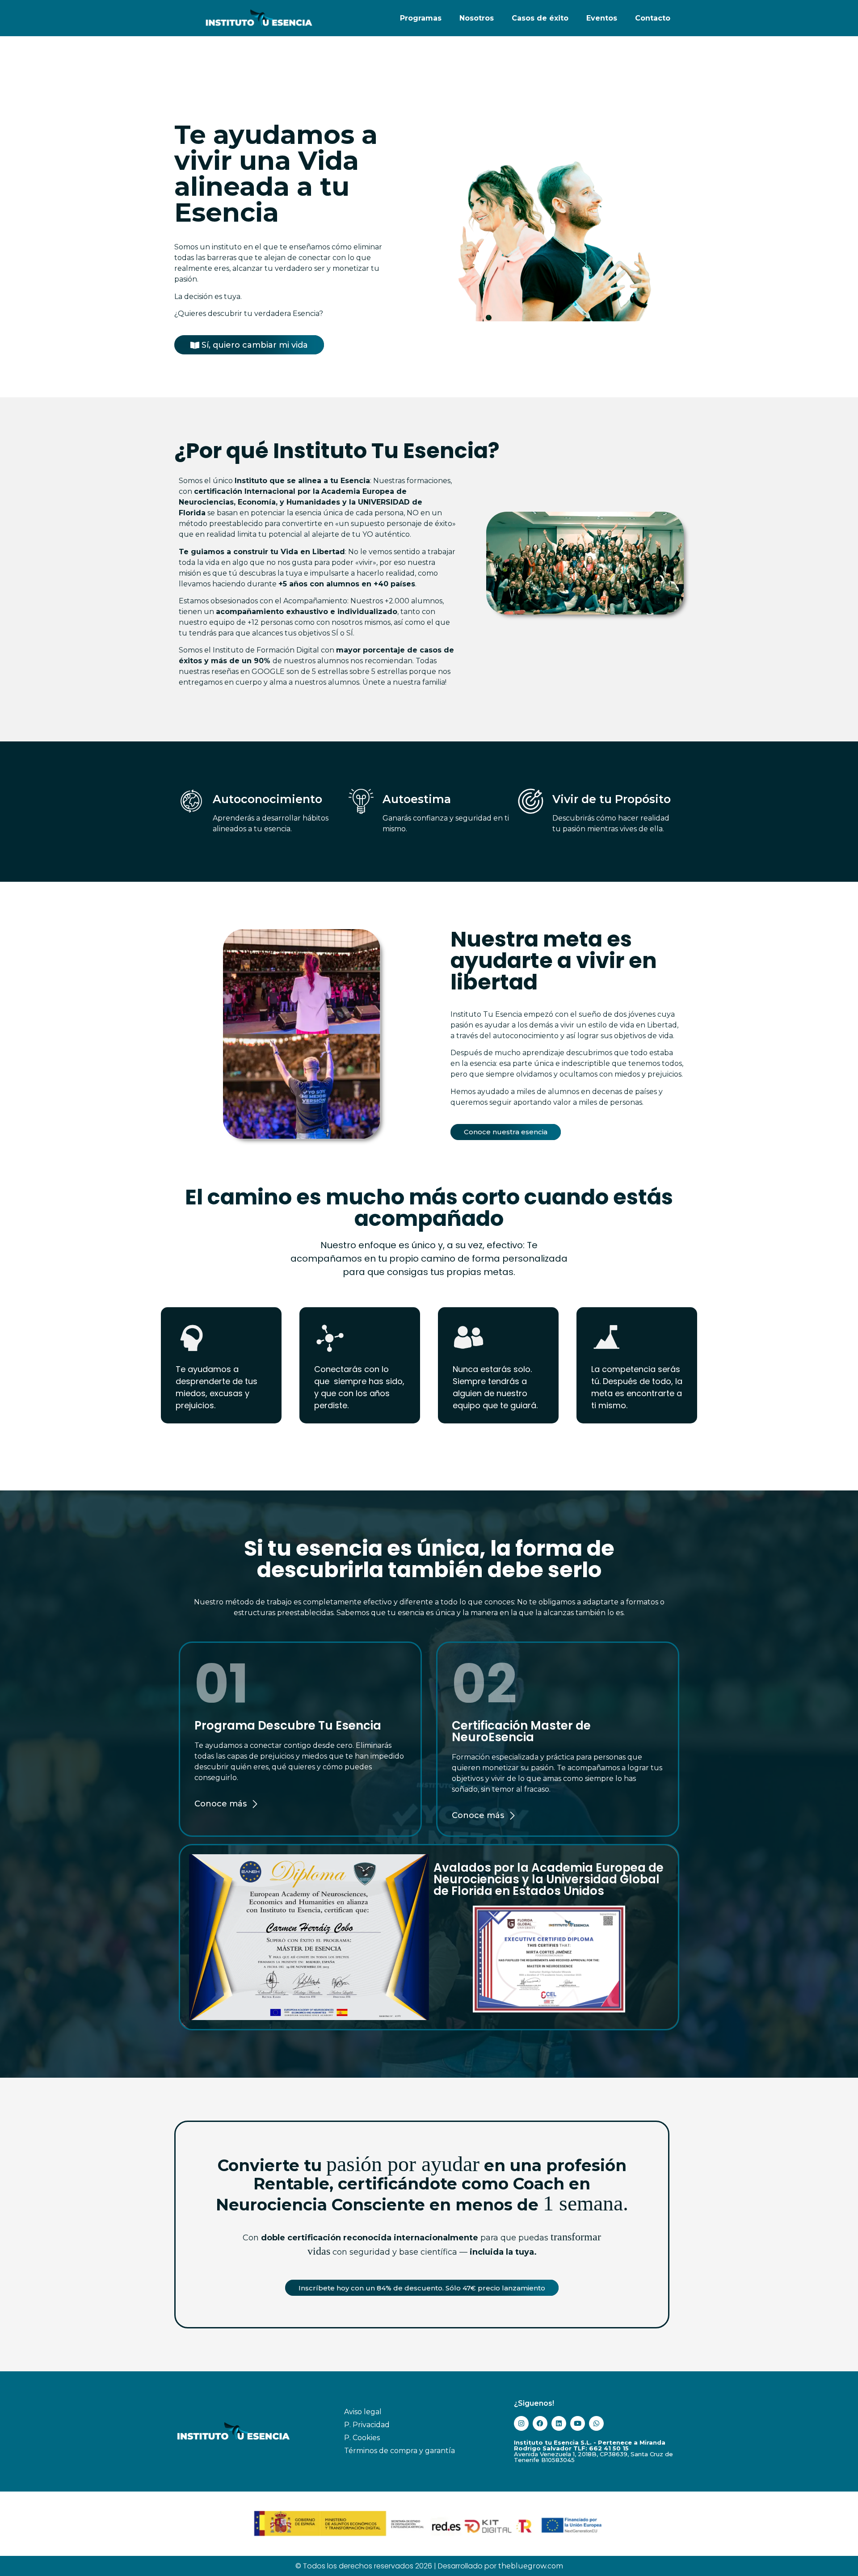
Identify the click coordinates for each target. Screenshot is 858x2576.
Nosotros (477, 18)
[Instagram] (521, 2423)
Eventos (602, 18)
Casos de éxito (540, 18)
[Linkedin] (559, 2423)
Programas (421, 18)
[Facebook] (540, 2423)
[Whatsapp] (596, 2423)
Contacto (653, 18)
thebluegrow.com (531, 2566)
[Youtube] (578, 2423)
